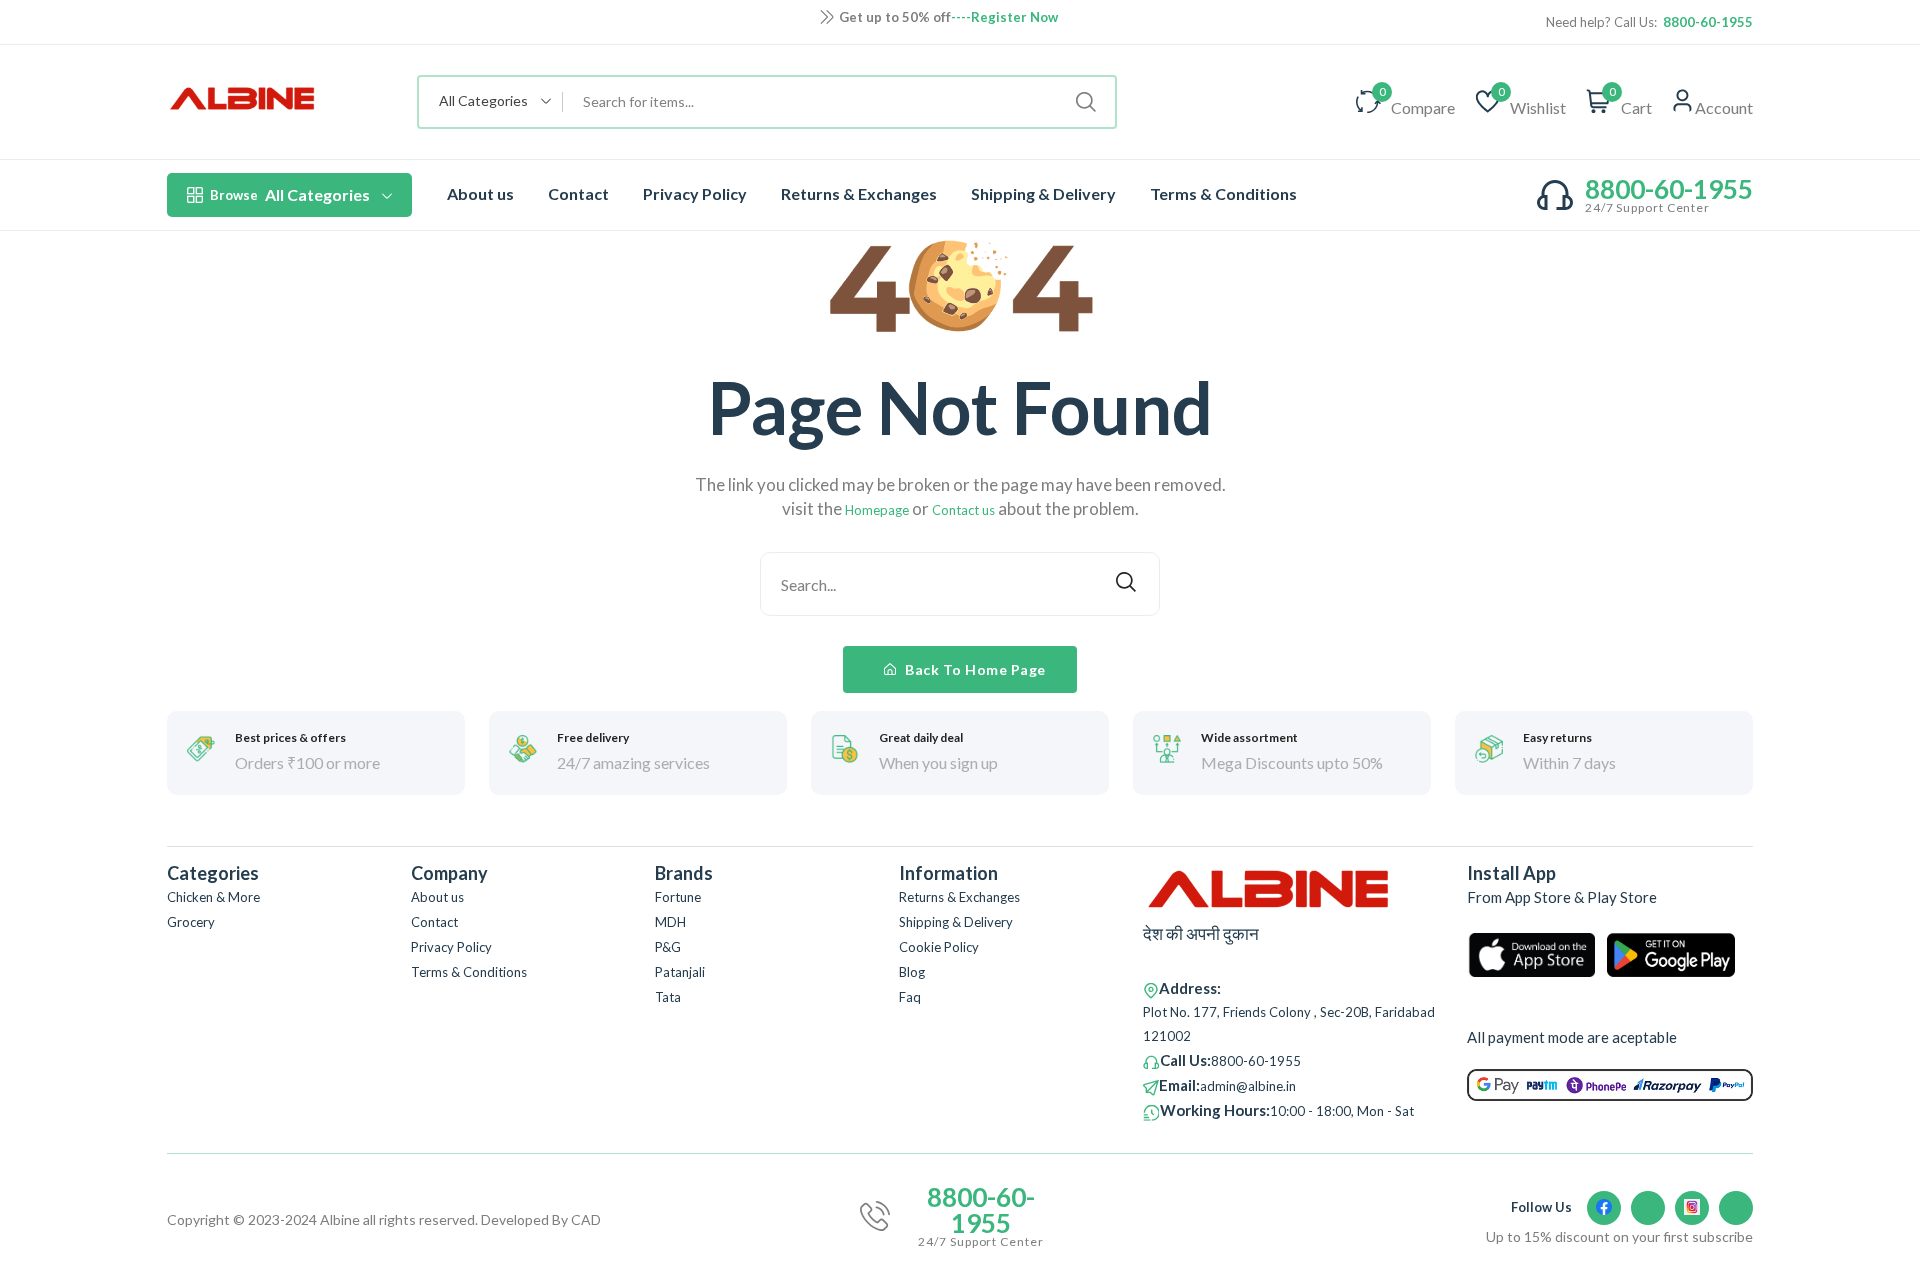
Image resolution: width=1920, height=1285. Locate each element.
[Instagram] (1692, 1208)
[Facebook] (1604, 1208)
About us (480, 193)
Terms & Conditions (1223, 193)
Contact (578, 193)
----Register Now (1004, 17)
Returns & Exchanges (859, 193)
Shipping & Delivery (1043, 193)
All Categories (290, 194)
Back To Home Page (974, 669)
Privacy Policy (695, 193)
